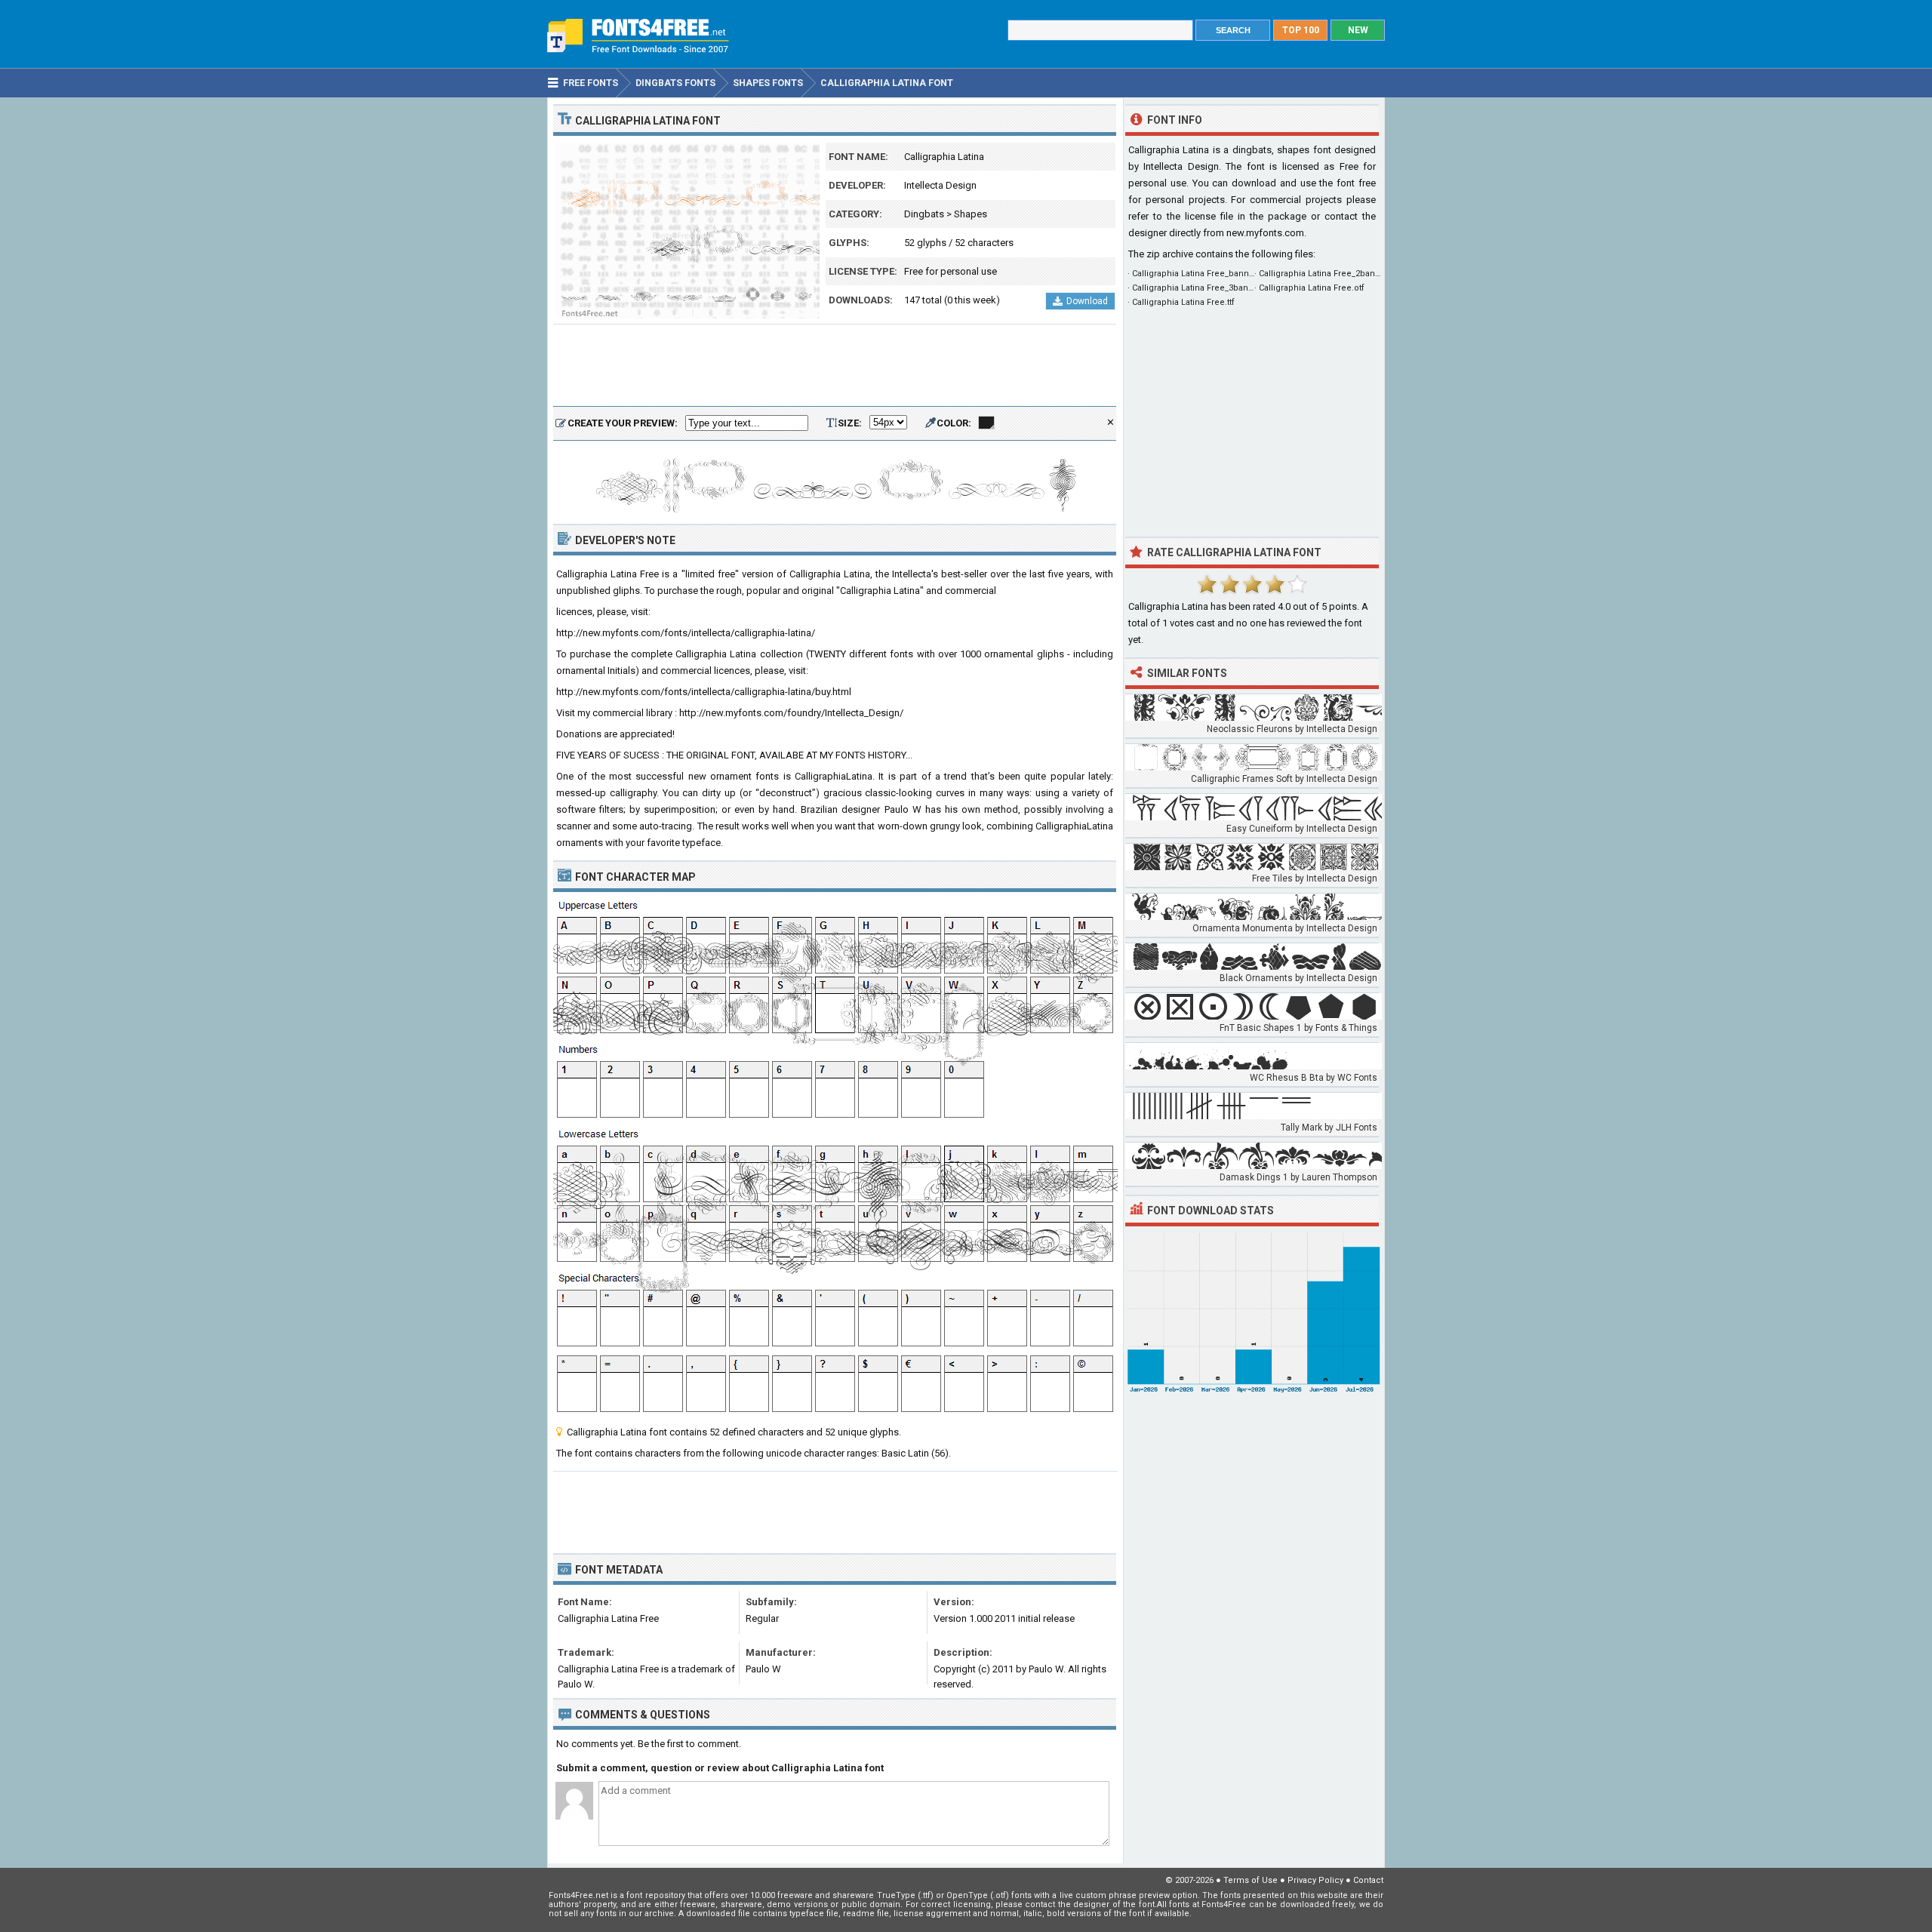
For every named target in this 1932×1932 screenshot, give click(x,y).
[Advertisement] (835, 366)
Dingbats (924, 214)
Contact (1368, 1880)
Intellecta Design (940, 185)
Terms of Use (1251, 1880)
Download (1087, 301)
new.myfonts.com (1265, 233)
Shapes (971, 214)
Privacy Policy (1315, 1880)
